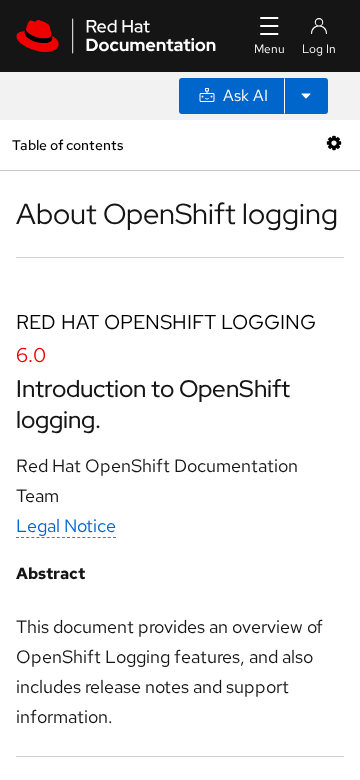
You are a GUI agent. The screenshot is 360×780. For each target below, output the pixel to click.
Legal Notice (66, 525)
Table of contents (67, 144)
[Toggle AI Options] (306, 96)
